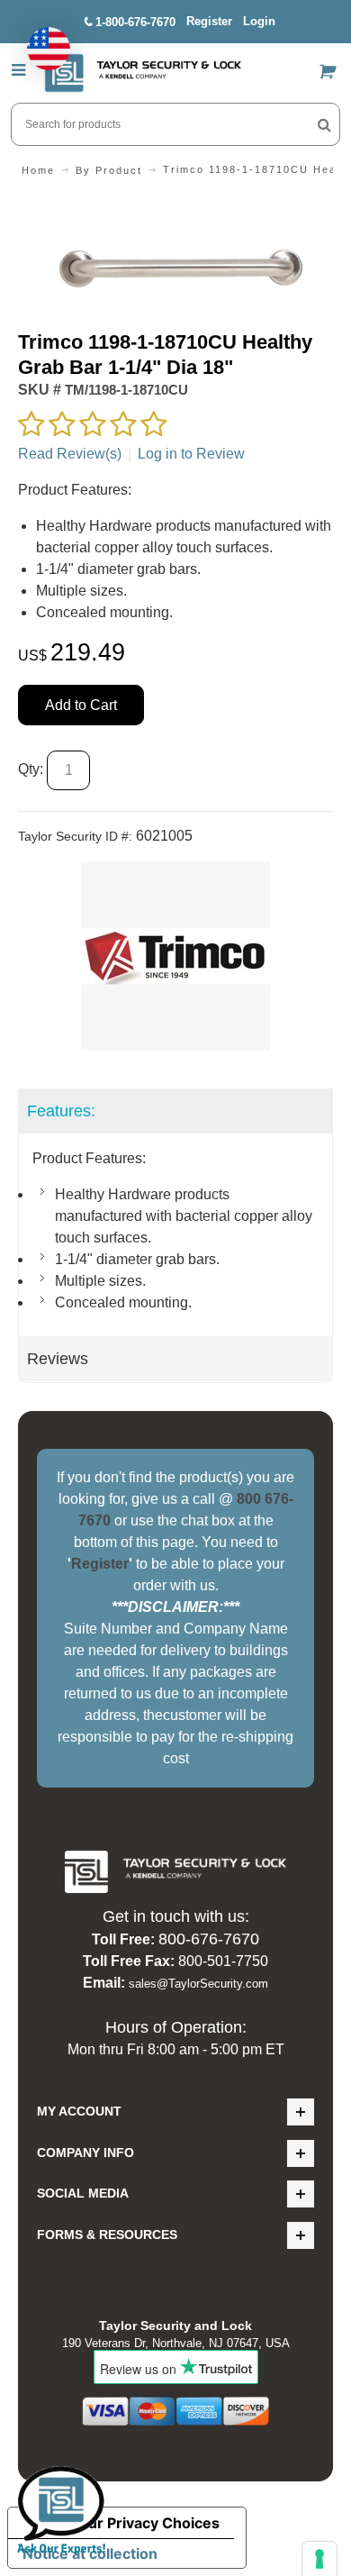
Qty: (31, 769)
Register (209, 21)
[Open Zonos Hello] (40, 40)
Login (259, 21)
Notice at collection (90, 2553)
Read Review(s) (70, 454)
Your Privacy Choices (145, 2523)
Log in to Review (191, 454)
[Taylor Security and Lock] (142, 73)
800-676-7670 (209, 1939)
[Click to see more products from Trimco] (175, 956)
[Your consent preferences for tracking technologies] (319, 2559)
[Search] (324, 124)
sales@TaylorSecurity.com (198, 1984)
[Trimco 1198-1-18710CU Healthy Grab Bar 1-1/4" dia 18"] (175, 207)
